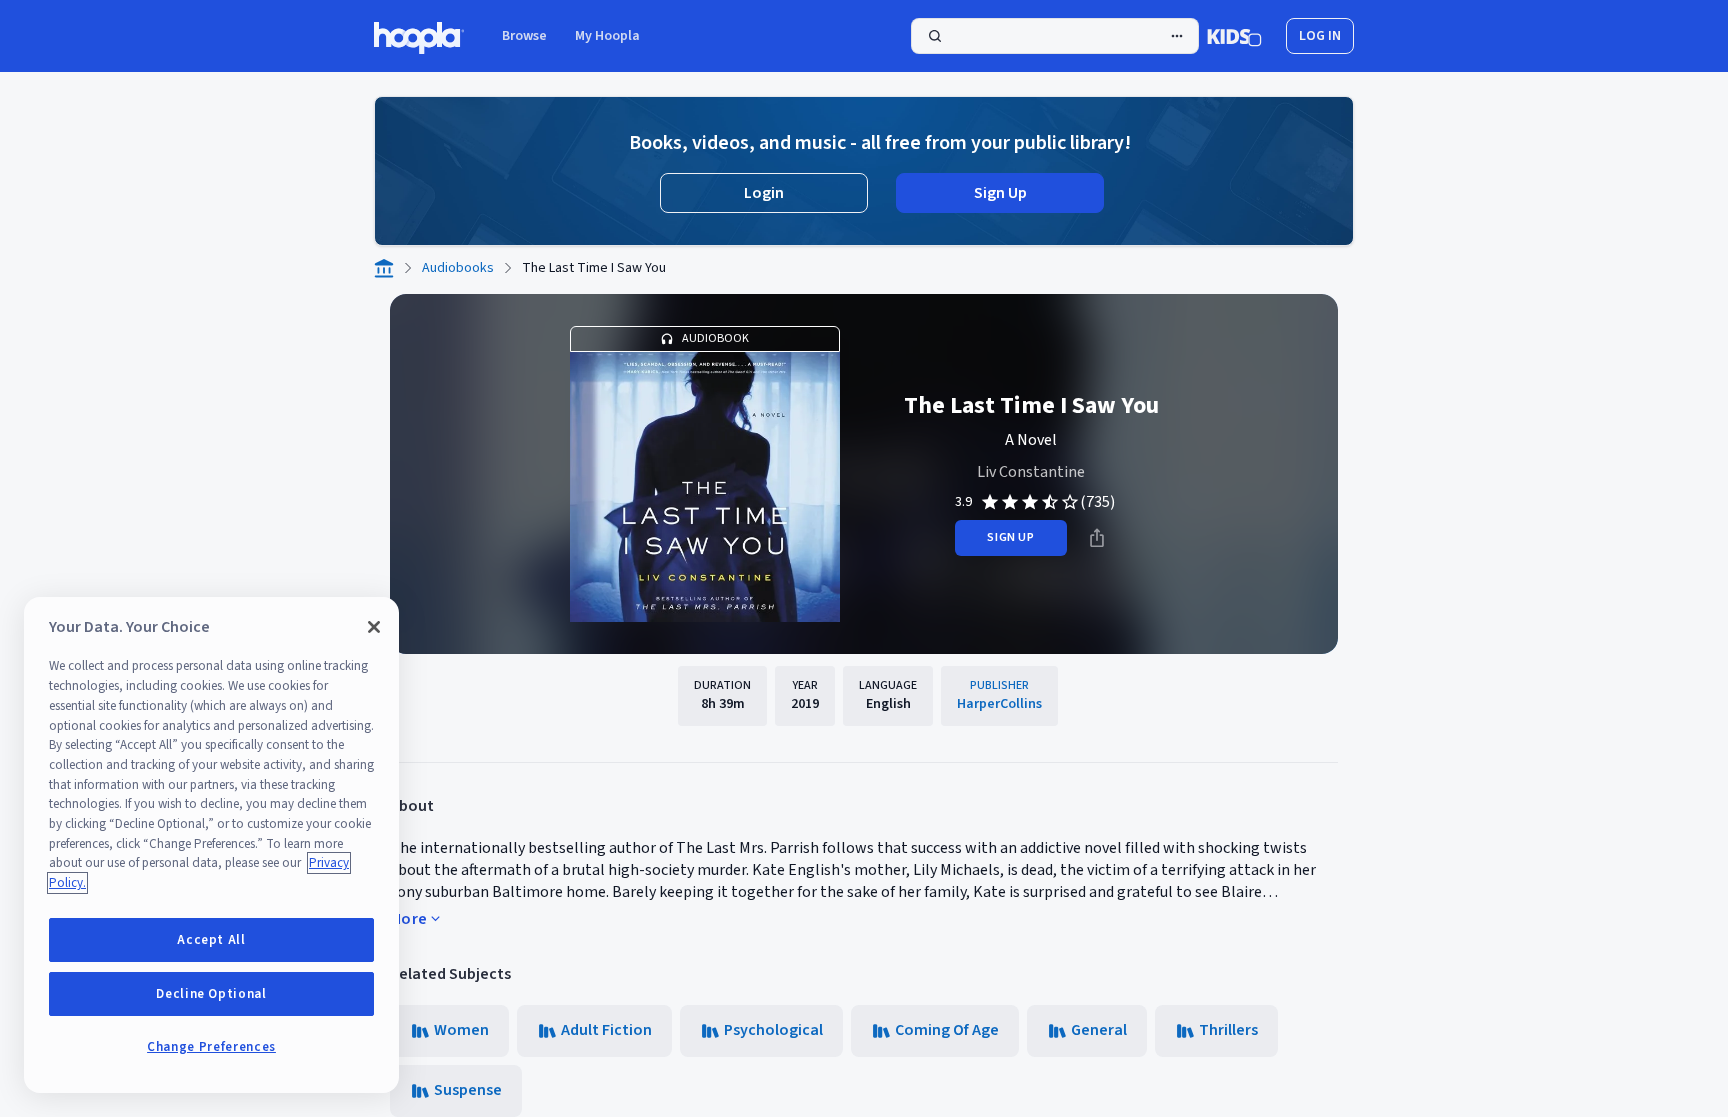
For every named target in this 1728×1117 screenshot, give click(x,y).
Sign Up (1000, 193)
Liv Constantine (1031, 472)
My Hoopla (607, 36)
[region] (211, 845)
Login (764, 193)
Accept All (211, 940)
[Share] (1097, 538)
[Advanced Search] (1177, 36)
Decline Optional (211, 994)
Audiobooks (458, 268)
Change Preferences (211, 1047)
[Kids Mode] (1234, 36)
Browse (524, 36)
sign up (1010, 537)
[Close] (374, 627)
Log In (1320, 36)
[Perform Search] (1055, 36)
